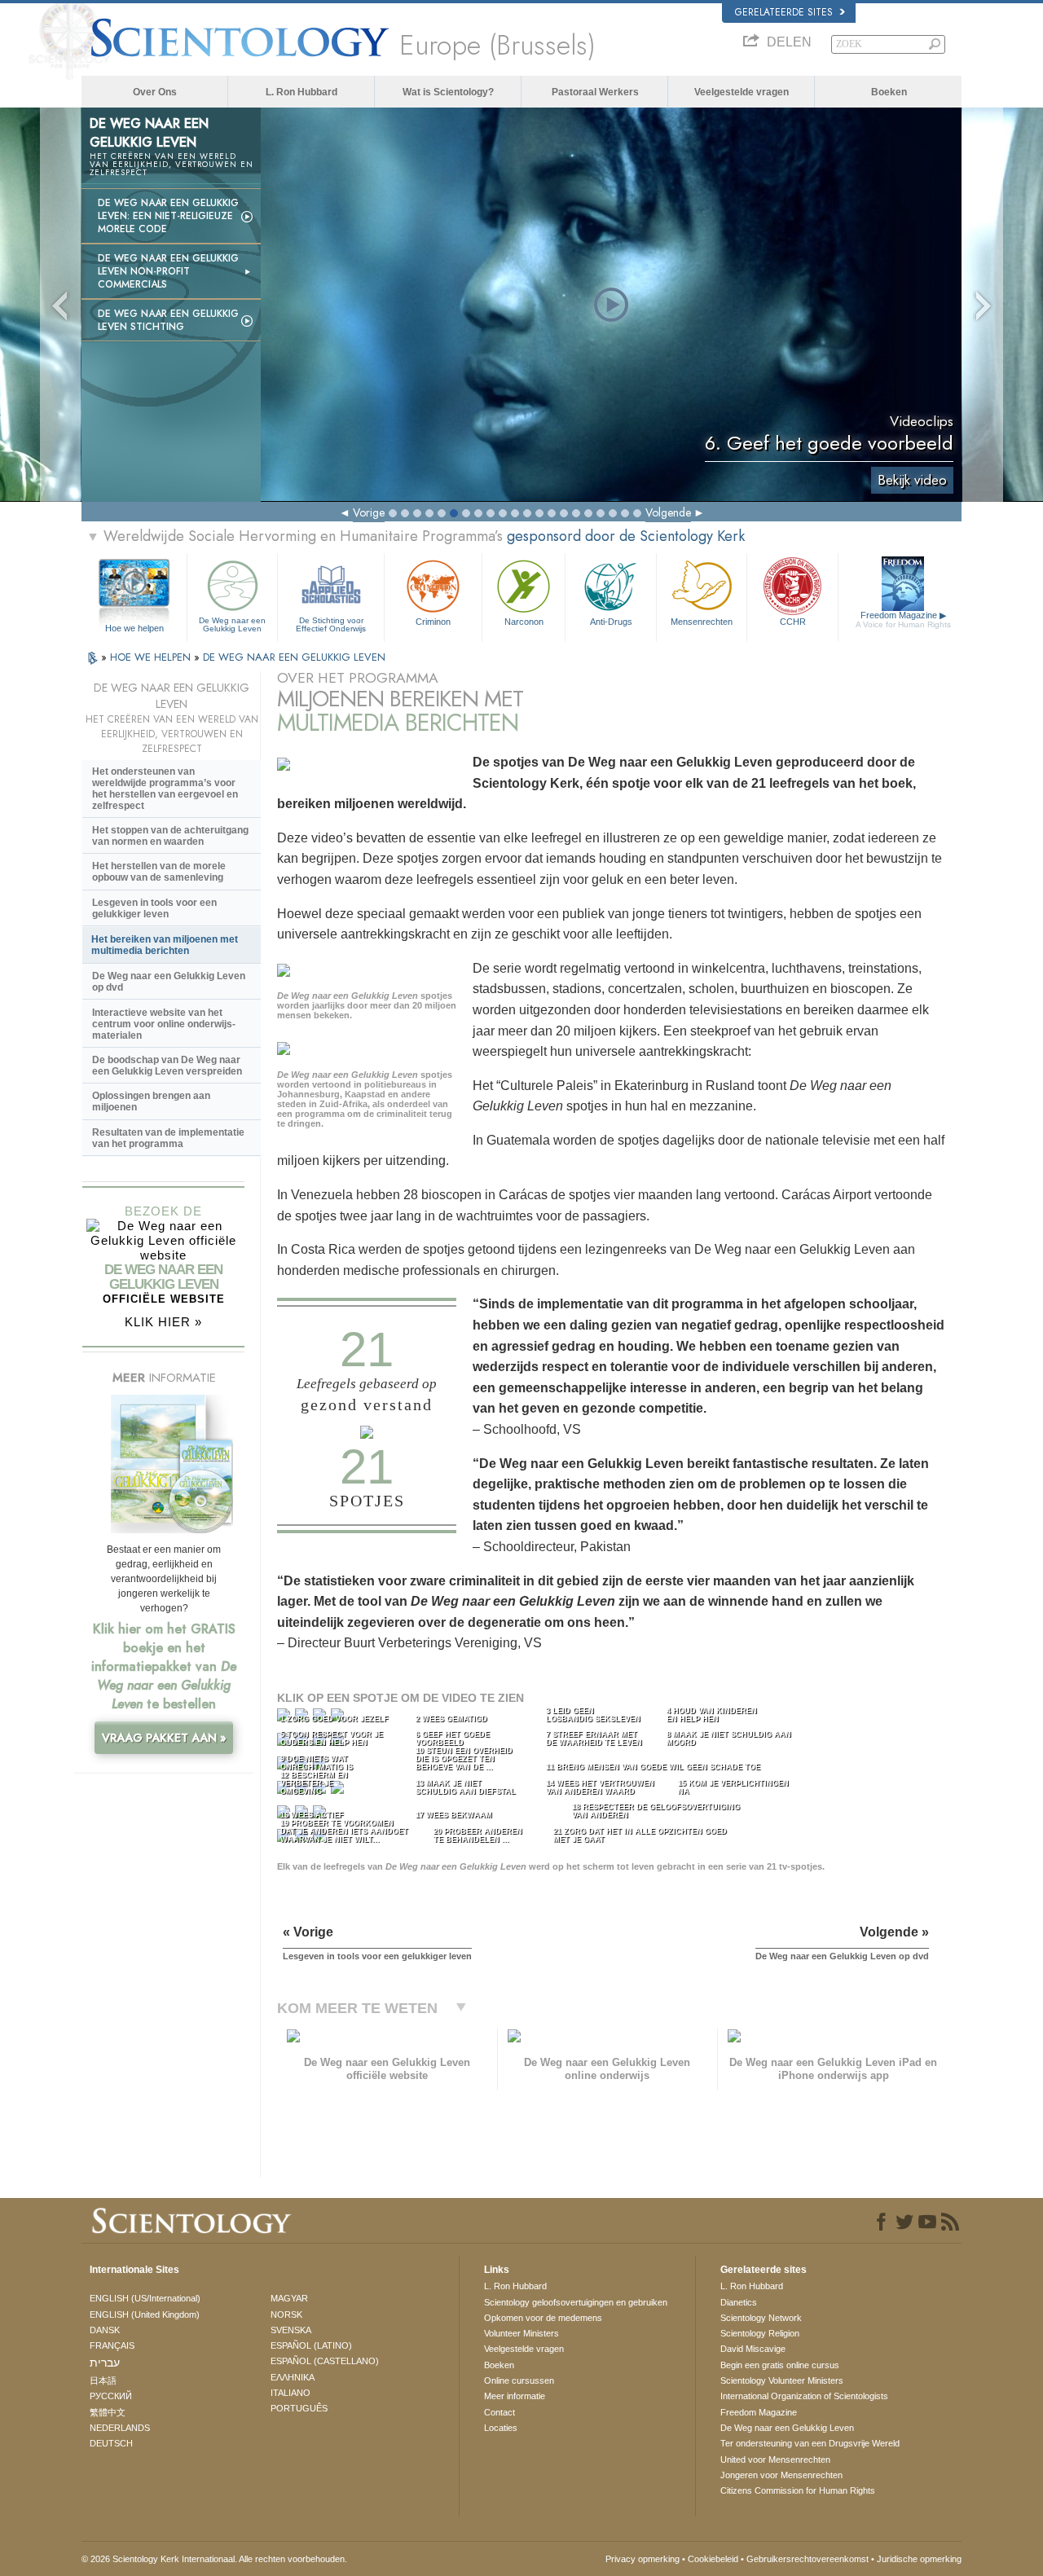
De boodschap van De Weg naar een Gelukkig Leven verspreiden (167, 1066)
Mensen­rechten (702, 622)
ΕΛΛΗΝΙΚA (293, 2377)
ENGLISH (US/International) (145, 2298)
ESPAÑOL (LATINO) (311, 2345)
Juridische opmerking (919, 2559)
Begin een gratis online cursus (780, 2365)
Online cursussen (519, 2380)
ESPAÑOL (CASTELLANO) (325, 2361)
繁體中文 (108, 2412)
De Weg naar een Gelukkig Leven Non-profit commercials (168, 271)
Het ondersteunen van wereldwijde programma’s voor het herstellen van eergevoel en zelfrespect (165, 789)
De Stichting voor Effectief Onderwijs (331, 624)
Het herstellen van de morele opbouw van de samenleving (159, 872)
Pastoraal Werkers (595, 92)
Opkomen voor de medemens (543, 2318)
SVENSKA (291, 2330)
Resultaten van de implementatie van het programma (168, 1138)
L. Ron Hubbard (301, 92)
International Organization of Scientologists (804, 2396)
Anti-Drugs (611, 622)
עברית (105, 2363)
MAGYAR (289, 2298)
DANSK (105, 2330)
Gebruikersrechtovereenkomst (808, 2559)
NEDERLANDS (120, 2428)
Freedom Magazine (903, 620)
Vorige (369, 512)
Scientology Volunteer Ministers (782, 2380)
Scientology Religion (760, 2333)
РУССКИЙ (111, 2396)
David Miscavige (753, 2349)
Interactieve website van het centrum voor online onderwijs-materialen (164, 1024)
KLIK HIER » (163, 1322)
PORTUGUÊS (299, 2408)
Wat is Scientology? (448, 92)
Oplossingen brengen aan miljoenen (151, 1101)
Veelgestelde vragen (742, 92)
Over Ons (155, 92)
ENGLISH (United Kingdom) (145, 2314)
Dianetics (739, 2302)
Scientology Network (761, 2318)
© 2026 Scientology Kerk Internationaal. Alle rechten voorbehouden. (214, 2559)
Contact (499, 2412)
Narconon (524, 622)
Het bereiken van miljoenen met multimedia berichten (165, 945)
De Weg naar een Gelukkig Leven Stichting (168, 320)
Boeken (889, 92)
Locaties (501, 2428)
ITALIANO (290, 2393)
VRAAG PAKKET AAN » (164, 1738)
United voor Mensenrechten (775, 2460)
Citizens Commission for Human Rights (798, 2490)
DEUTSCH (111, 2443)
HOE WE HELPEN (152, 657)
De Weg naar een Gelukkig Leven (232, 624)
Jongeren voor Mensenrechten (781, 2475)
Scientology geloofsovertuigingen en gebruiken (576, 2302)
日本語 (103, 2380)
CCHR (793, 622)
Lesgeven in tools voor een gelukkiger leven (154, 908)
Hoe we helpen (134, 628)
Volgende (668, 512)
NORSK (286, 2314)
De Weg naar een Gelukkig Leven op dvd (169, 982)
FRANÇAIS (112, 2345)
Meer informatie (515, 2396)
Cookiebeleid (713, 2559)
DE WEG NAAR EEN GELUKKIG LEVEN (294, 657)
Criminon (433, 622)
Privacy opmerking (643, 2559)
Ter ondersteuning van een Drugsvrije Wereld (810, 2443)
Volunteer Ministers (521, 2333)
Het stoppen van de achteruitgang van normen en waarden (170, 836)
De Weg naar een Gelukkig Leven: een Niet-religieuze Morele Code (168, 216)
